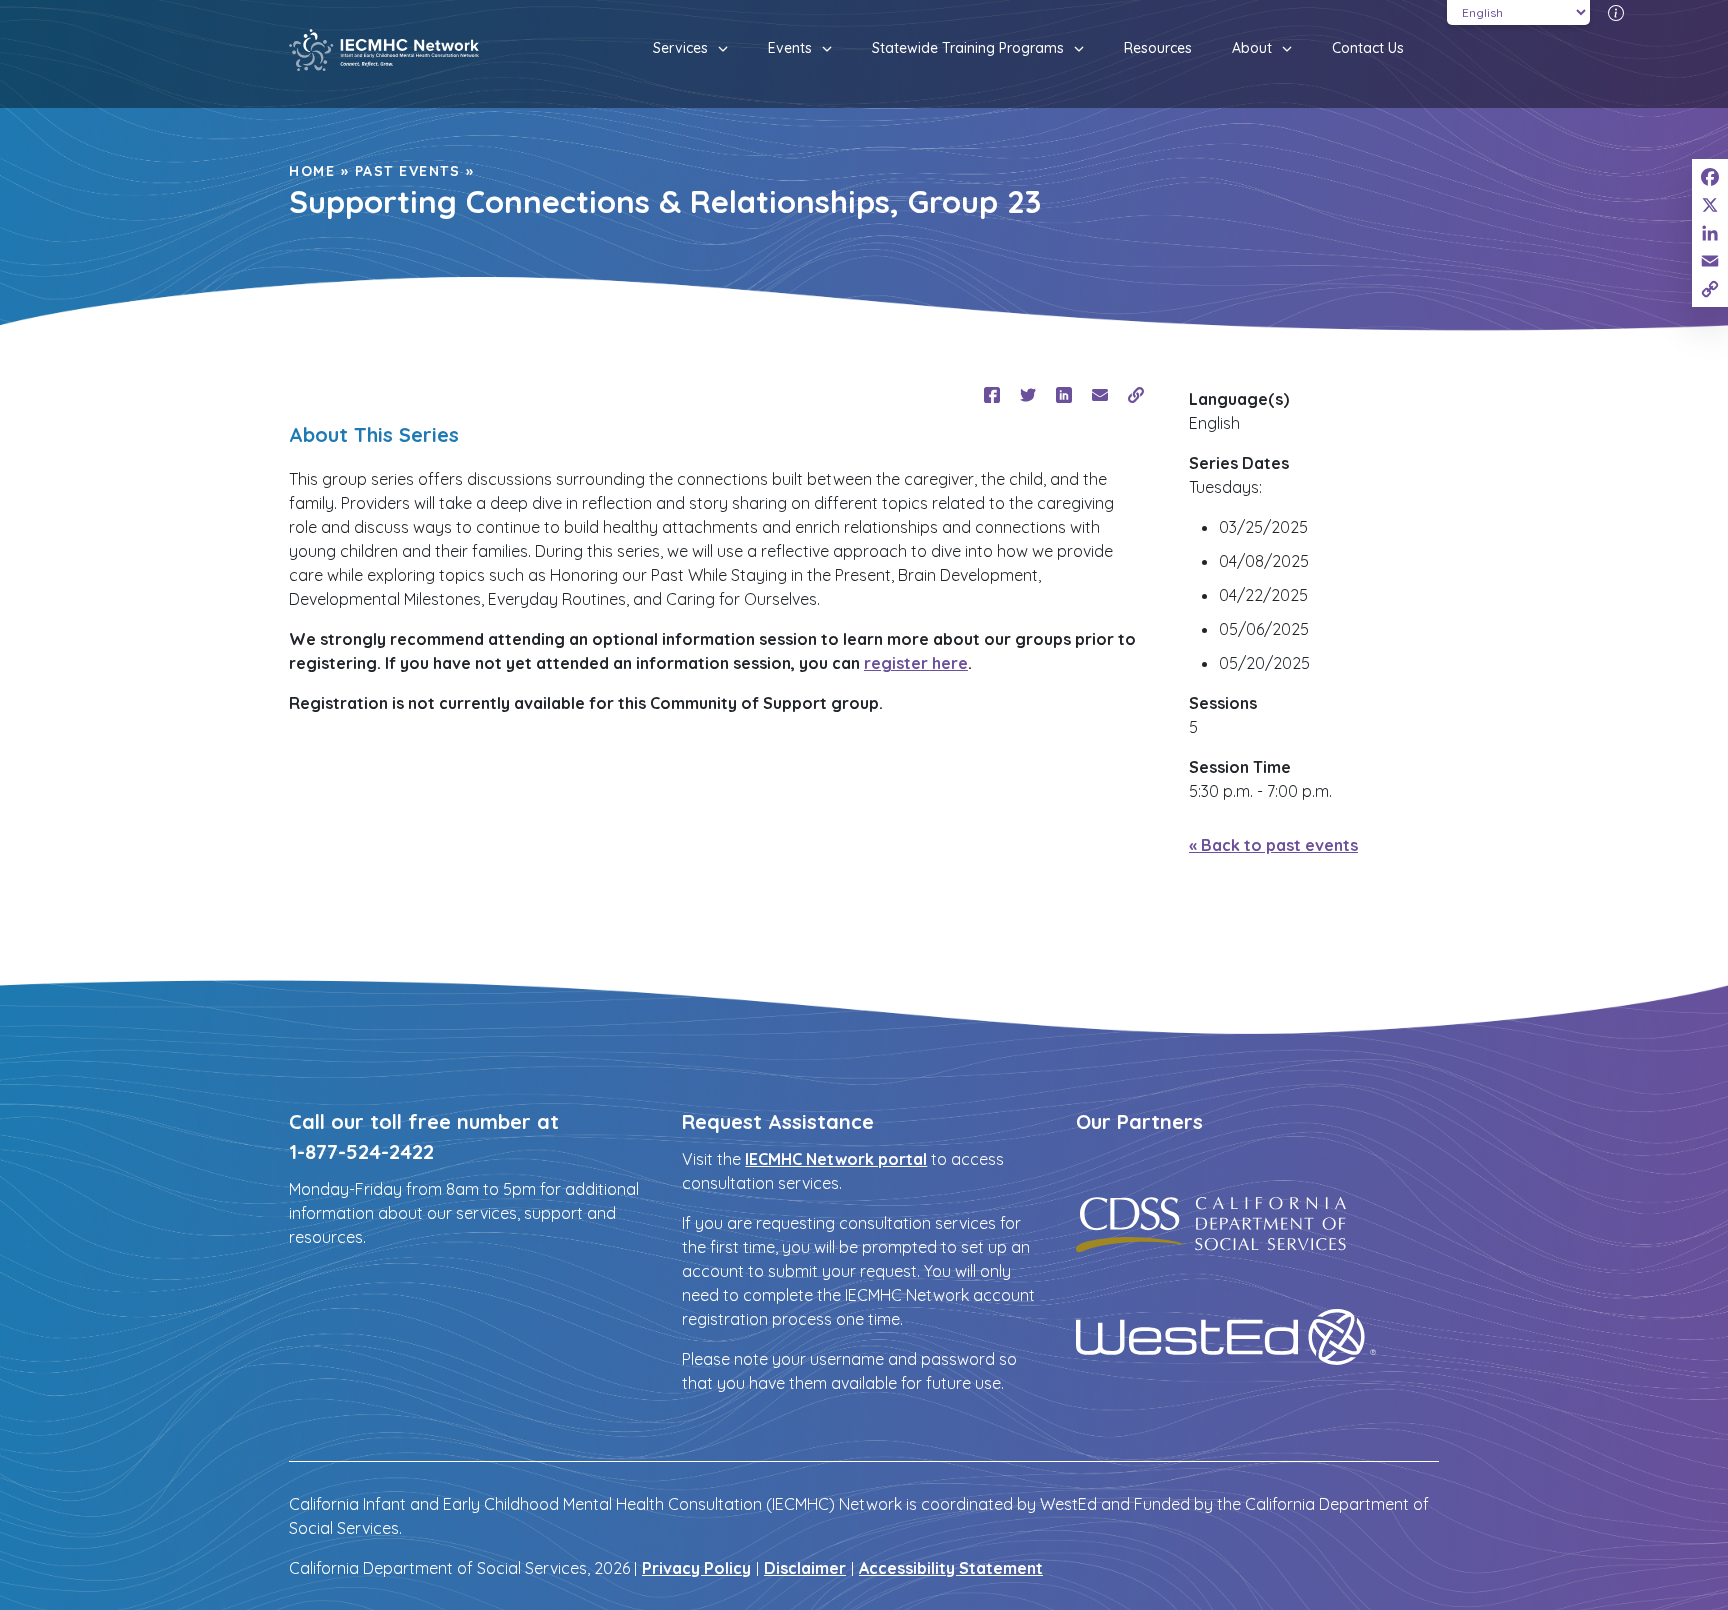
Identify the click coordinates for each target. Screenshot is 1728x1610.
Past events (408, 171)
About (1252, 48)
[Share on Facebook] (992, 395)
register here (916, 663)
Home (312, 171)
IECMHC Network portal (836, 1159)
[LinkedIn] (1710, 233)
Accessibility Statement (951, 1568)
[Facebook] (1710, 177)
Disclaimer (805, 1568)
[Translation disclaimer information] (1616, 12)
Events (790, 48)
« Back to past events (1273, 845)
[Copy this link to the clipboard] (1136, 395)
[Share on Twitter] (1028, 395)
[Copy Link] (1710, 289)
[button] (718, 49)
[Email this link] (1100, 395)
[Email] (1710, 261)
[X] (1710, 205)
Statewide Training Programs (968, 48)
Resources (1158, 48)
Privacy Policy (696, 1568)
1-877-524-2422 (361, 1151)
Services (680, 48)
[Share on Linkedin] (1064, 395)
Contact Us (1368, 48)
